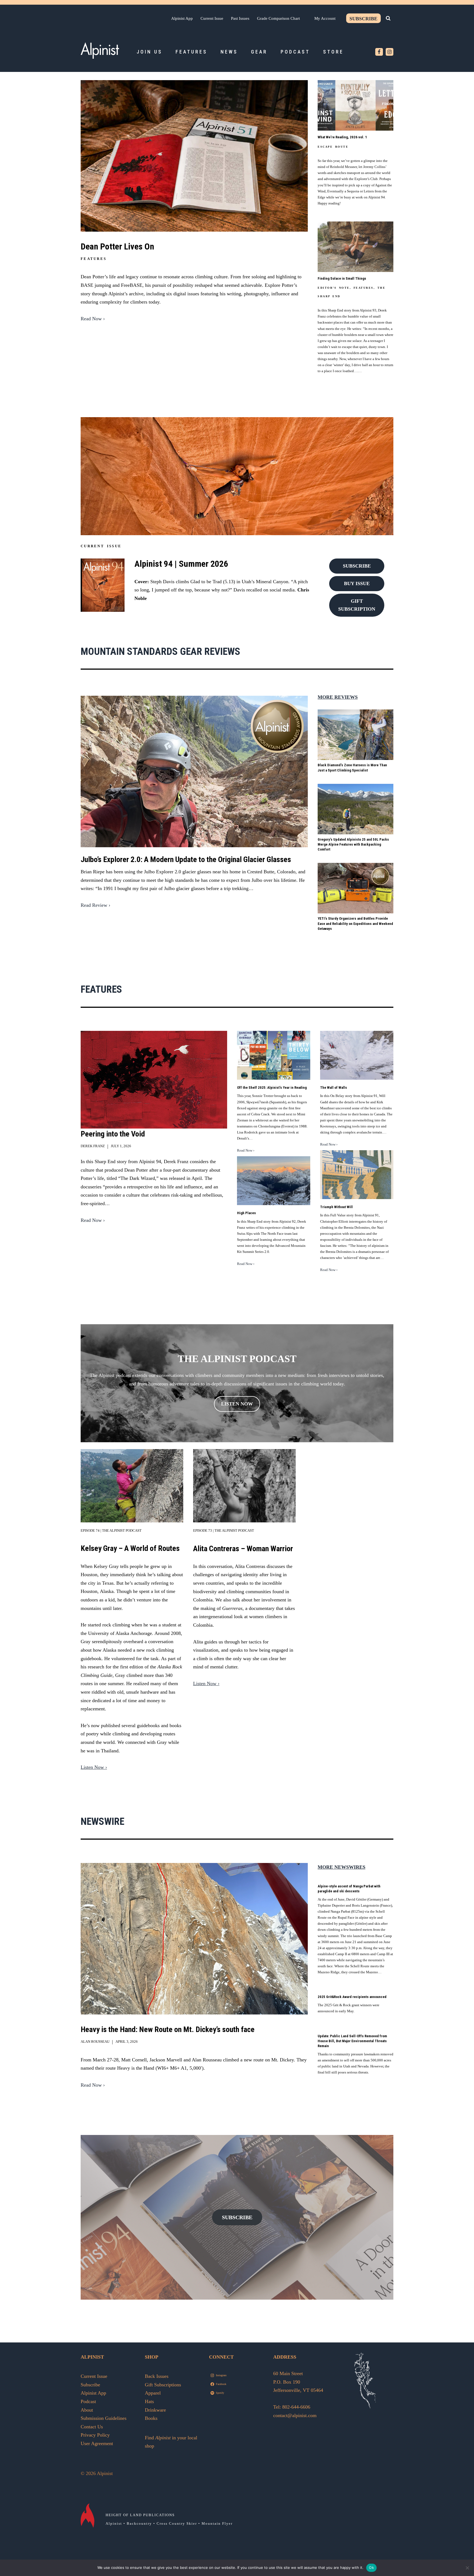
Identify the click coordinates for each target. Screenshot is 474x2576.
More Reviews (338, 697)
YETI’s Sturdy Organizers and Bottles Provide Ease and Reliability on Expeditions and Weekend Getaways (355, 923)
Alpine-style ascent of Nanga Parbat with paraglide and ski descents (349, 1889)
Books (151, 2418)
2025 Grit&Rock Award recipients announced (352, 1997)
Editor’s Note (334, 288)
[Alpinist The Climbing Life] (100, 50)
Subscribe (363, 19)
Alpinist (114, 2523)
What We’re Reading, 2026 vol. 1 (342, 137)
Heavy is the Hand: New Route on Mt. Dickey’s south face (168, 2029)
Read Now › (93, 319)
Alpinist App (182, 18)
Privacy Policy (95, 2435)
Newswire (102, 1822)
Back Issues (157, 2376)
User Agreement (97, 2443)
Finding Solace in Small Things (342, 278)
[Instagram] (390, 52)
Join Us (149, 52)
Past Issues (240, 18)
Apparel (153, 2393)
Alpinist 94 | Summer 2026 (181, 564)
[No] (467, 2568)
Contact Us (92, 2427)
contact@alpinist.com (295, 2415)
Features (191, 52)
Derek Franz (93, 1146)
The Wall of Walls (334, 1088)
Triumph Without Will (336, 1207)
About (87, 2410)
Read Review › (95, 905)
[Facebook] (379, 52)
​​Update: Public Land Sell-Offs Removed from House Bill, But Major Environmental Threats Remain (352, 2041)
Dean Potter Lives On (117, 246)
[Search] (388, 18)
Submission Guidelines (104, 2418)
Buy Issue (357, 583)
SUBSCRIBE (237, 2217)
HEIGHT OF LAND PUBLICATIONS (140, 2515)
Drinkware (155, 2410)
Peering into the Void (113, 1134)
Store (333, 52)
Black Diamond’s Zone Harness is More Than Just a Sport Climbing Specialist (352, 768)
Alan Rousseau (95, 2042)
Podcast (295, 52)
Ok (371, 2567)
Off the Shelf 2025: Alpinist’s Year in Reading (272, 1088)
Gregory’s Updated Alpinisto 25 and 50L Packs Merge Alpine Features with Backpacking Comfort (353, 844)
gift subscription (357, 605)
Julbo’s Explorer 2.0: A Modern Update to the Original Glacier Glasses (186, 859)
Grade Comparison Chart (278, 18)
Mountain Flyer (217, 2523)
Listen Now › (94, 1767)
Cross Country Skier (177, 2523)
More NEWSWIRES (342, 1867)
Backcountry (139, 2523)
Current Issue (212, 18)
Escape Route (333, 147)
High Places (246, 1213)
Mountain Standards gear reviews (160, 652)
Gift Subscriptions (163, 2385)
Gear (259, 52)
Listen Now (237, 1404)
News (229, 52)
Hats (149, 2401)
